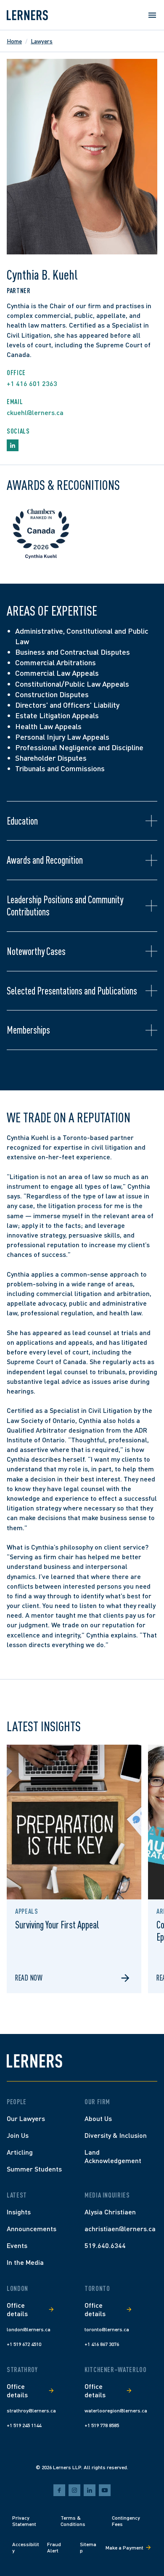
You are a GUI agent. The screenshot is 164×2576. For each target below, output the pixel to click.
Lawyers (42, 41)
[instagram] (74, 2490)
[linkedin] (90, 2490)
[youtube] (105, 2490)
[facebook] (59, 2490)
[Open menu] (152, 15)
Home (14, 41)
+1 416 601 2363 (32, 383)
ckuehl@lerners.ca (35, 412)
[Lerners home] (27, 15)
